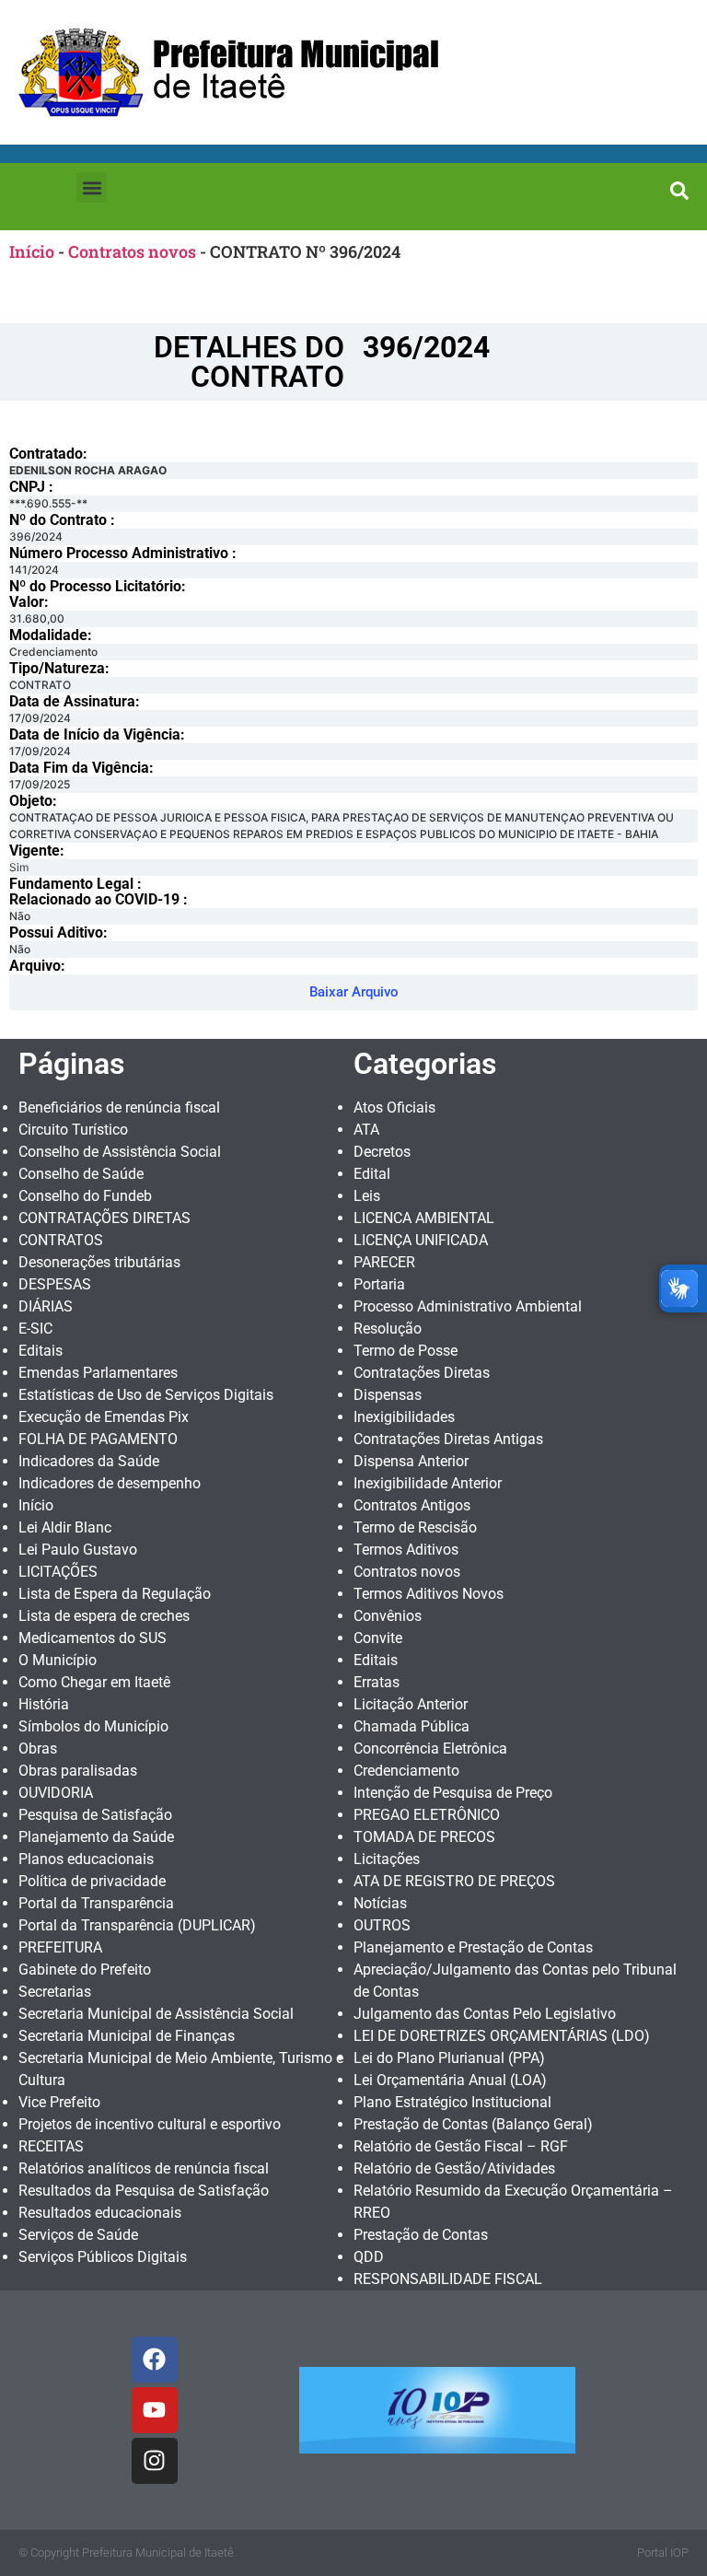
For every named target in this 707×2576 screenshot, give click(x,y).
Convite (378, 1638)
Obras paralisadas (78, 1771)
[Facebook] (155, 2360)
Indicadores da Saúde (89, 1461)
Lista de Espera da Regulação (115, 1594)
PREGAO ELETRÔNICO (427, 1815)
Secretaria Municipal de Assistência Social (156, 2014)
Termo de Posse (406, 1351)
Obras (38, 1748)
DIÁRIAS (46, 1306)
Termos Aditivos (406, 1550)
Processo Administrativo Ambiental (468, 1306)
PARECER (384, 1262)
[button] (92, 187)
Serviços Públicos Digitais (103, 2257)
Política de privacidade (92, 1881)
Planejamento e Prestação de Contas (473, 1947)
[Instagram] (155, 2461)
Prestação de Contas (421, 2235)
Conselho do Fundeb (85, 1196)
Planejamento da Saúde (96, 1837)
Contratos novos (132, 251)
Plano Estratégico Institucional (452, 2102)
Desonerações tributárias (99, 1262)
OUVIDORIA (56, 1793)
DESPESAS (55, 1284)
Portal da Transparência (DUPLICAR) (137, 1925)
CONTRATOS (61, 1240)
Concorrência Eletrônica (430, 1748)
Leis (367, 1196)
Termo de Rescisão (415, 1527)
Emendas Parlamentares (98, 1373)
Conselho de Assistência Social (120, 1152)
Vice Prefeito (59, 2102)
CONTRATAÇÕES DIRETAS (104, 1218)
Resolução (388, 1329)
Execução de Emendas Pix (104, 1417)
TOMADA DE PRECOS (424, 1837)
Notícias (380, 1903)
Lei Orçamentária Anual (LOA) (450, 2080)
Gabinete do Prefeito (85, 1970)
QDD (369, 2257)
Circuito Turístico (73, 1130)
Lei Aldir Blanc (65, 1527)
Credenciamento (406, 1771)
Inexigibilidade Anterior (428, 1483)
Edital (372, 1174)
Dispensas (388, 1395)
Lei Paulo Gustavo (78, 1550)
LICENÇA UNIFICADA (421, 1240)
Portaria (379, 1284)
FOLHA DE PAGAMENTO (98, 1439)
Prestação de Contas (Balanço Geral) (473, 2124)
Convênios (388, 1616)
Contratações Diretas (422, 1373)
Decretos (382, 1152)
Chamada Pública (411, 1726)
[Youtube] (155, 2410)
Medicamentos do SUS (93, 1638)
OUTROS (382, 1925)
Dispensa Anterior (411, 1461)
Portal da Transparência (96, 1903)
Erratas (377, 1682)
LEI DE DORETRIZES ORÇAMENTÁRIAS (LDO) (502, 2036)
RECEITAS (51, 2146)
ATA (366, 1130)
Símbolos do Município (93, 1726)
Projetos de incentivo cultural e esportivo (150, 2124)
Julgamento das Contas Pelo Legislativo (485, 2014)
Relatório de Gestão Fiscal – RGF (461, 2146)
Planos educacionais (86, 1859)
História (44, 1704)
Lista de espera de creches (104, 1616)
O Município (58, 1660)
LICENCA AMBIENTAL (424, 1218)
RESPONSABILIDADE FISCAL (448, 2279)
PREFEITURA (60, 1947)
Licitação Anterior (411, 1704)
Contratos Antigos (412, 1505)
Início (32, 251)
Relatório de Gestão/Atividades (454, 2168)
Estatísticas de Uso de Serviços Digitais (146, 1395)
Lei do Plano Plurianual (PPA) (449, 2058)
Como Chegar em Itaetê (94, 1682)
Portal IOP (663, 2553)
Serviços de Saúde (78, 2235)
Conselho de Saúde (81, 1174)
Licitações (387, 1859)
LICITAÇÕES (58, 1572)
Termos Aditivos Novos (429, 1594)
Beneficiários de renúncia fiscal (119, 1107)
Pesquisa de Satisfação (95, 1815)
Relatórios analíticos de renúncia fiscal (144, 2168)
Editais (41, 1351)
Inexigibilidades (404, 1417)
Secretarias (55, 1992)
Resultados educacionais (100, 2213)
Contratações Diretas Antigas (448, 1439)
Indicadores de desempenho (110, 1483)
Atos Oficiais (394, 1107)
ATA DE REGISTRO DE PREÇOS (454, 1881)
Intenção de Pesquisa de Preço (453, 1793)
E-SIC (35, 1329)
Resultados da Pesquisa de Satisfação (144, 2191)
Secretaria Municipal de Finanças (127, 2036)
